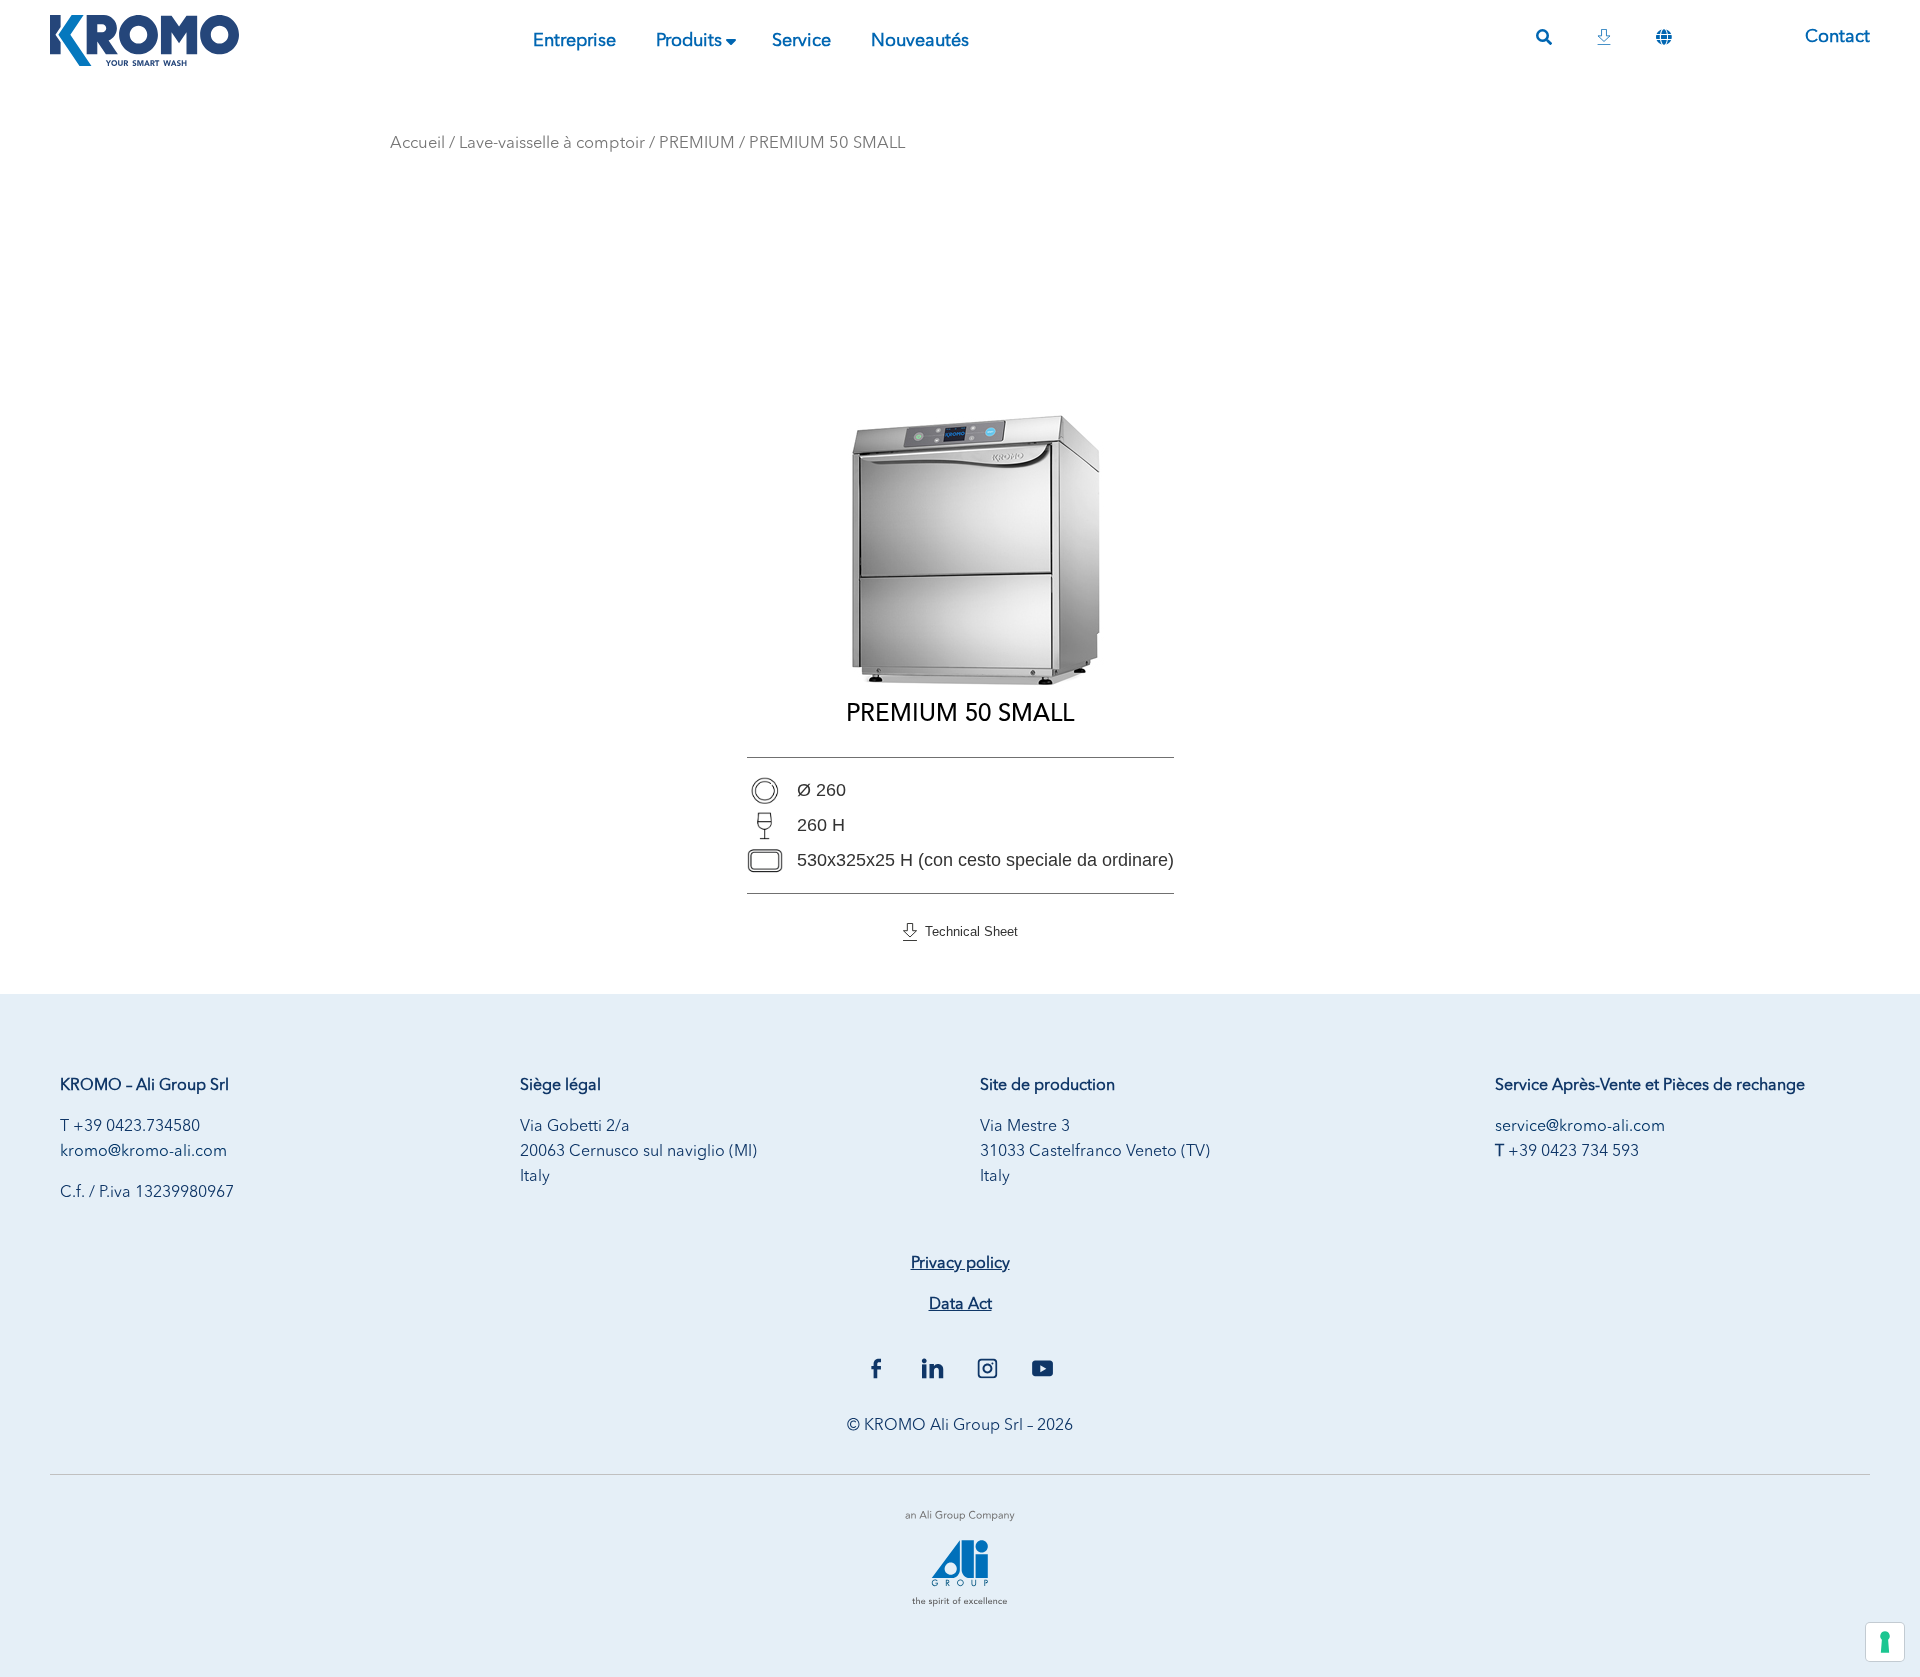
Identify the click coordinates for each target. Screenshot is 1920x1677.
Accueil (417, 143)
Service (801, 41)
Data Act (960, 1305)
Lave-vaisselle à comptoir (552, 143)
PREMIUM (697, 143)
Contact (1837, 37)
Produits (689, 41)
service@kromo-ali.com (1580, 1127)
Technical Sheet (967, 931)
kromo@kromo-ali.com (143, 1152)
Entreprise (574, 41)
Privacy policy (960, 1264)
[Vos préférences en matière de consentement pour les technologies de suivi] (1885, 1642)
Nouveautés (920, 41)
